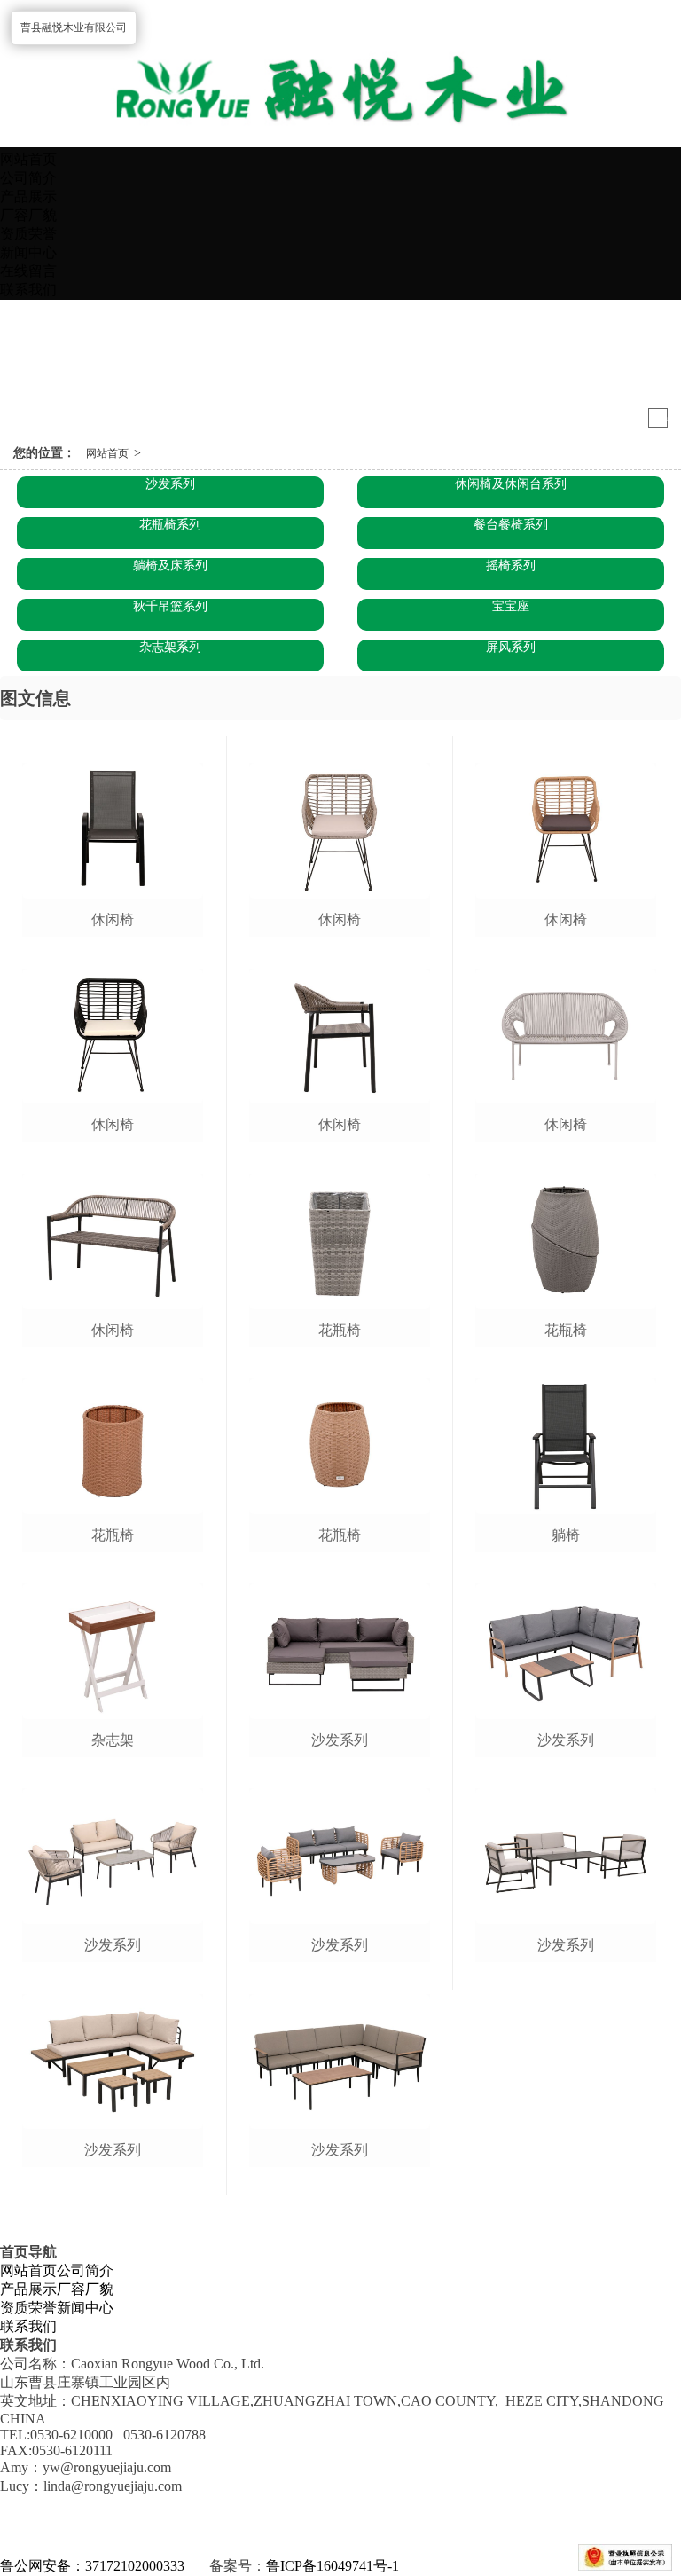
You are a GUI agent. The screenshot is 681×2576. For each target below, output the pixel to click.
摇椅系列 (511, 565)
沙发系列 (170, 484)
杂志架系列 (170, 647)
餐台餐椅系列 (511, 525)
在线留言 (28, 271)
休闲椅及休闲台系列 (511, 484)
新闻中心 (28, 252)
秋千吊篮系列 (170, 606)
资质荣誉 (28, 234)
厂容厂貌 (28, 215)
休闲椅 (113, 919)
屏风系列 (511, 647)
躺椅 (566, 1535)
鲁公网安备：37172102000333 (92, 2566)
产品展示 (28, 196)
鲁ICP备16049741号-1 (333, 2566)
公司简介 (28, 178)
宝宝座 (511, 606)
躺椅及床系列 (170, 565)
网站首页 (28, 159)
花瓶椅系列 (170, 525)
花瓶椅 (113, 1535)
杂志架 (113, 1740)
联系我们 (28, 290)
